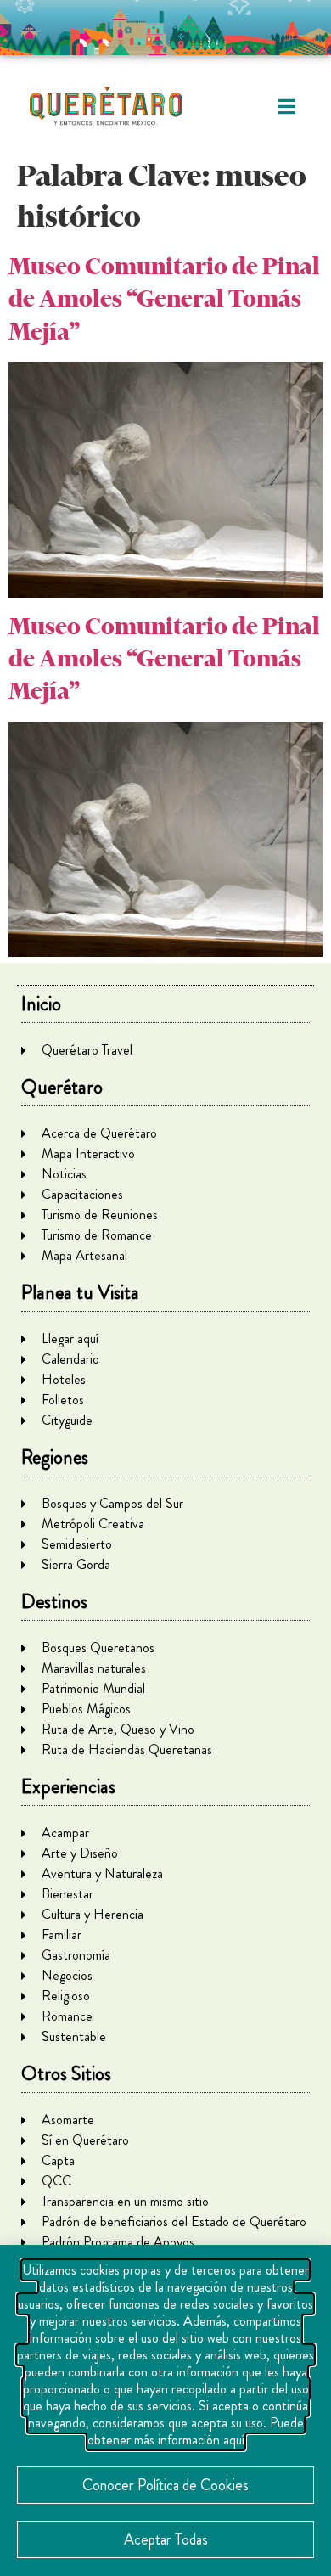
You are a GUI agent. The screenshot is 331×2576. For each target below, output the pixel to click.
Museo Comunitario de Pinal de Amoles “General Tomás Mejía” (164, 299)
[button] (286, 107)
